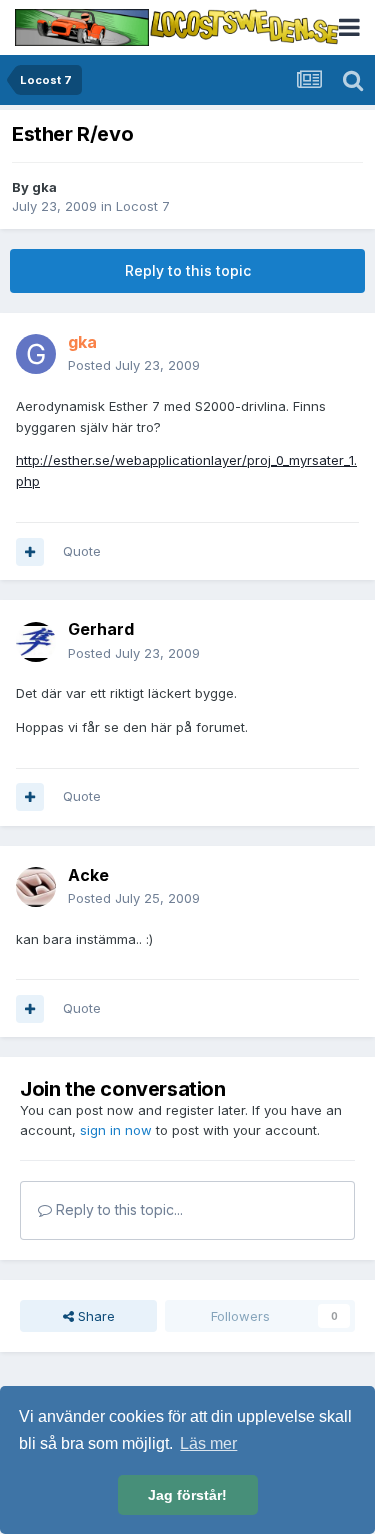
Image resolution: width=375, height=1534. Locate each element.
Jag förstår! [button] (187, 1495)
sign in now (116, 1130)
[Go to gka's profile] (36, 354)
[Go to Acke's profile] (36, 887)
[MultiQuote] (30, 552)
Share (94, 1316)
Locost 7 (143, 206)
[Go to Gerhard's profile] (36, 642)
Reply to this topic (188, 270)
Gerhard (101, 629)
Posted (134, 365)
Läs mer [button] (208, 1443)
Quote (82, 551)
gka (44, 187)
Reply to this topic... (117, 1209)
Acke (88, 875)
